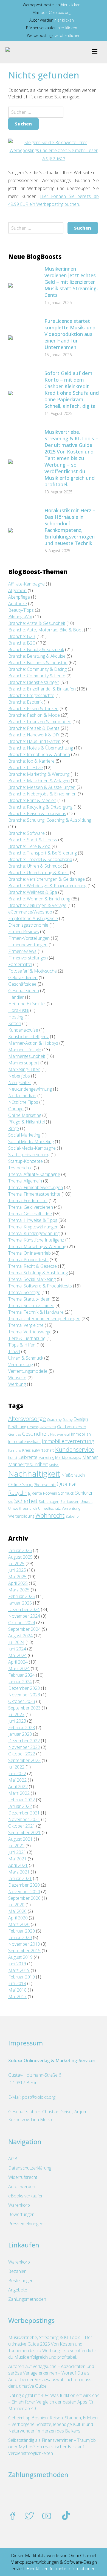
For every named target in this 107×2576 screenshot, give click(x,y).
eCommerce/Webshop (30, 912)
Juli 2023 (16, 1714)
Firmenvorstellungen (28, 958)
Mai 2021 (17, 1859)
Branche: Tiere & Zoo (29, 846)
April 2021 (18, 1865)
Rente (37, 1493)
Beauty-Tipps (21, 610)
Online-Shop (20, 1484)
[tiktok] (66, 2516)
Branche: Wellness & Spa (33, 892)
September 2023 (24, 1708)
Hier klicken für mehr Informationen (60, 2569)
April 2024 (18, 1662)
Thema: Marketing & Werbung (37, 1246)
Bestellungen (21, 2281)
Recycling (19, 1493)
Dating (67, 1420)
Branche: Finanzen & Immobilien (40, 722)
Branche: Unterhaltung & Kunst (39, 873)
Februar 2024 (22, 1675)
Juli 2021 (16, 1846)
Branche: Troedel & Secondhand (40, 859)
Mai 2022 (17, 1780)
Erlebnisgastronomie (28, 925)
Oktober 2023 (22, 1701)
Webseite (17, 1378)
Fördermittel (20, 964)
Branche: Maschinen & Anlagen (39, 781)
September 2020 (24, 1898)
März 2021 (19, 1872)
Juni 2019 (17, 1964)
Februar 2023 (22, 1728)
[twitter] (30, 2516)
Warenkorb (19, 2205)
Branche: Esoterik (25, 702)
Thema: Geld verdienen (31, 1207)
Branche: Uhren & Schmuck (35, 866)
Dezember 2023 (24, 1688)
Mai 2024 (17, 1655)
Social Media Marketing (31, 1141)
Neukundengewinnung (30, 1089)
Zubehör (73, 1516)
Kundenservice (75, 1449)
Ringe (14, 1128)
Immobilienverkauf (24, 1441)
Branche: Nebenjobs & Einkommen (42, 794)
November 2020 (24, 1892)
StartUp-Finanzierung (29, 1155)
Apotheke (18, 604)
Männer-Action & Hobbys (33, 1043)
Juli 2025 (16, 1564)
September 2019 (24, 1951)
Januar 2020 (20, 1937)
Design (81, 1419)
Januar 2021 (20, 1878)
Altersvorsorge (27, 1419)
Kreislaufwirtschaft (38, 1450)
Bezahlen (17, 2271)
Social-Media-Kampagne (32, 1148)
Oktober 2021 (22, 1826)
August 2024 (20, 1636)
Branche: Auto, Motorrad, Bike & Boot (46, 630)
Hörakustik (19, 1010)
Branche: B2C (22, 643)
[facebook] (13, 2516)
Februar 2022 (22, 1800)
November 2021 (24, 1819)
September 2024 (24, 1629)
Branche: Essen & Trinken (33, 709)
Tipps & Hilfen (22, 1345)
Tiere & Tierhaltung (27, 1338)
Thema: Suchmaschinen (31, 1305)
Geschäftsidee (22, 984)
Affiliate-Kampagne (26, 584)
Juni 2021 (17, 1852)
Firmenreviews (22, 951)
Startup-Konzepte (26, 1161)
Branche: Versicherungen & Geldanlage (47, 879)
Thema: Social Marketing (32, 1279)
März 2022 (19, 1793)
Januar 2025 (20, 1603)
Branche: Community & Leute (37, 676)
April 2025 (18, 1583)
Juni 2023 (17, 1721)
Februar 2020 (22, 1931)
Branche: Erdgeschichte (31, 695)
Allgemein (17, 590)
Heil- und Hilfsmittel (27, 1004)
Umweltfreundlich (23, 1508)
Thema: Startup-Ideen (29, 1299)
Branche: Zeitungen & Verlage (37, 905)
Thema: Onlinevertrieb (29, 1253)
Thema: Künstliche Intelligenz (36, 1240)
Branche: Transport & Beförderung (43, 853)
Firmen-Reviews (24, 932)
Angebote (18, 2290)
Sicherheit (26, 1501)
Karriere (15, 1451)
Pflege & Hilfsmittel (26, 1122)
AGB (13, 2159)
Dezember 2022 (24, 1741)
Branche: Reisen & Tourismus (37, 813)
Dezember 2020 (24, 1885)
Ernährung (17, 1427)
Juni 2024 (17, 1649)
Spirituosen (70, 1502)
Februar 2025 (22, 1596)
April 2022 (18, 1787)
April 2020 (18, 1918)
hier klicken (71, 5)
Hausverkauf (60, 1434)
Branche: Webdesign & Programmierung (47, 886)
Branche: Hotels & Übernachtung (41, 748)
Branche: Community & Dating (37, 669)
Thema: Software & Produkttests (40, 1286)
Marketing (46, 1458)
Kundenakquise (23, 1030)
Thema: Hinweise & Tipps (33, 1220)
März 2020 (19, 1924)
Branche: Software (26, 833)
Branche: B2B (22, 636)
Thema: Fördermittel (28, 1201)
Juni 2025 (17, 1570)
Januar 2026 (20, 1550)
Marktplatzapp (68, 1457)
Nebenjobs (19, 1076)
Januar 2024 (20, 1682)
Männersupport (24, 1063)
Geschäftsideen (24, 991)
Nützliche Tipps (23, 1102)
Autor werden (22, 2186)
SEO (11, 1502)
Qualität (67, 1484)
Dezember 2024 (24, 1609)
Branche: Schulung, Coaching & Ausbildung (50, 820)
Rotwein (50, 1493)
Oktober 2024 (22, 1623)
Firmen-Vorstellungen (29, 938)
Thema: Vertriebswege (30, 1332)
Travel (14, 1351)
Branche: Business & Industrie (38, 663)
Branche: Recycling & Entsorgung (40, 807)
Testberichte (20, 1168)
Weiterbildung (21, 1516)
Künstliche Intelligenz (29, 1037)
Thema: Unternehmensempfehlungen (44, 1319)
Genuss (15, 1434)
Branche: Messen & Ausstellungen (42, 787)
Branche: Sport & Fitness (33, 840)
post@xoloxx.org (56, 12)
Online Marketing (25, 1115)
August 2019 (20, 1957)
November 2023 (24, 1695)
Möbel (54, 1465)
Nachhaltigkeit (34, 1474)
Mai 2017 (17, 1997)
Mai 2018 (17, 1990)
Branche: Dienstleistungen (34, 682)
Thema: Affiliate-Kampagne (34, 1174)
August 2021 (20, 1839)
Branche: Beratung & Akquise (37, 656)
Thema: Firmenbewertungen (36, 1187)
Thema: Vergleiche (26, 1325)
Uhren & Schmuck (26, 1358)
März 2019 (19, 1970)
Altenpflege (19, 597)
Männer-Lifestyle (25, 1050)
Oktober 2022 (22, 1754)
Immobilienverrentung (68, 1441)
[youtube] (47, 2516)
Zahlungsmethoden (27, 2299)
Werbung (17, 1384)
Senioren (84, 1493)
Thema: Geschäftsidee (30, 1214)
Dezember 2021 (24, 1813)
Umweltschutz (49, 1508)
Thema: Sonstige (24, 1292)
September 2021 (24, 1833)
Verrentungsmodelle (28, 1371)
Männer (90, 1457)
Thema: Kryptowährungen (33, 1227)
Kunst (13, 1458)
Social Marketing (24, 1135)
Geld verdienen (23, 977)
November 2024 (24, 1616)
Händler (16, 997)
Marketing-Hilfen (24, 1069)
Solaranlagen (49, 1502)
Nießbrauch (73, 1475)
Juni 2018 (17, 1983)
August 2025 (20, 1557)
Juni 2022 (17, 1773)
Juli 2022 (16, 1767)
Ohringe (16, 1109)
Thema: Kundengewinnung (34, 1233)
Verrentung (71, 1508)
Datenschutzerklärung (30, 2168)
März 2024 (19, 1668)
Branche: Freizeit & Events (34, 728)
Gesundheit (36, 1434)
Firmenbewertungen (28, 945)
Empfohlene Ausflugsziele (33, 918)
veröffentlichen (67, 35)
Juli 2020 (16, 1905)
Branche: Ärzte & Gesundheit (37, 623)
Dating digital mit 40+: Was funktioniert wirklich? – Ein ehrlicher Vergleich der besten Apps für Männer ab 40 (53, 2402)
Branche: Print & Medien (32, 800)
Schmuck (66, 1493)
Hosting (16, 1017)
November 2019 (24, 1944)
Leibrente (28, 1457)
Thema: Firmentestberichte (34, 1194)
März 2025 (19, 1590)
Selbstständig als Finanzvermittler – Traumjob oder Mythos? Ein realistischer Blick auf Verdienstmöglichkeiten (52, 2447)
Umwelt (86, 1502)
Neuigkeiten (20, 1082)
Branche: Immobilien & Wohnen (39, 754)
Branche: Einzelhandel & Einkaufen (42, 689)
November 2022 (24, 1747)
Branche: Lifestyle (26, 768)
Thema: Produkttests (28, 1260)
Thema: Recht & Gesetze (33, 1266)
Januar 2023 (20, 1734)
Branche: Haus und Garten (34, 741)
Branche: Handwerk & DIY (34, 735)
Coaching (54, 1420)
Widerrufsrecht (23, 2177)
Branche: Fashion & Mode (34, 715)
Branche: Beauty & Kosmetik (36, 649)
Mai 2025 (17, 1577)
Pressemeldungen (26, 2224)
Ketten (15, 1023)
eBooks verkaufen (26, 2196)
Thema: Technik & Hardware (36, 1312)
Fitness (33, 1427)
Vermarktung (21, 1365)
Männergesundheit (27, 1056)
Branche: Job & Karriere (31, 761)
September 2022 (24, 1760)
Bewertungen (21, 2214)
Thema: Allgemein (25, 1181)
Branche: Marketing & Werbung (39, 774)
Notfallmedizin (22, 1096)
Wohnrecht (50, 1515)
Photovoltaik (45, 1485)
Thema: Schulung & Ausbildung (38, 1273)
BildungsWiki (20, 617)
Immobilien (81, 1434)
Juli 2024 (16, 1642)
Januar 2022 (20, 1806)
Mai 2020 (17, 1911)
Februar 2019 (22, 1977)
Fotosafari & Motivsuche (33, 971)
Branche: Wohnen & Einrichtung (39, 899)
